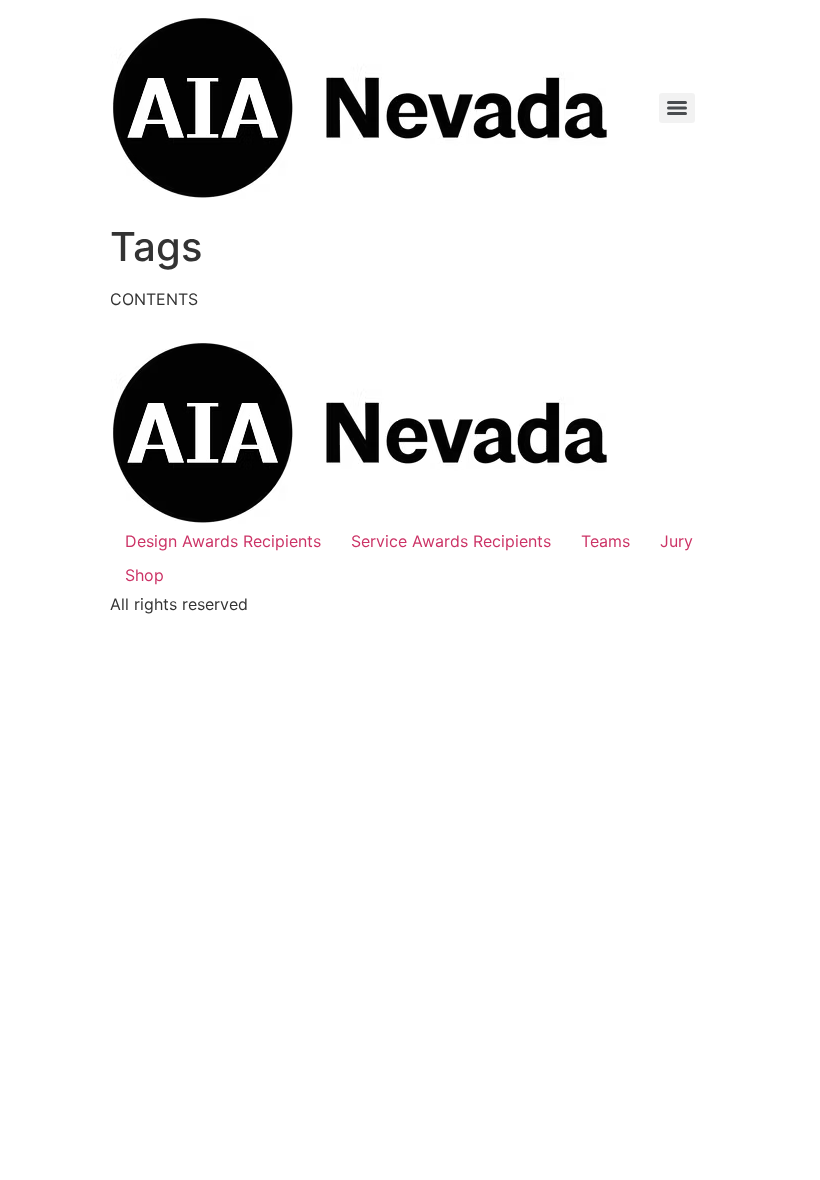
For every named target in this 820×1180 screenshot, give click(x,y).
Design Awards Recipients (223, 541)
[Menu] (677, 108)
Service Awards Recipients (451, 541)
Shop (144, 575)
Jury (676, 541)
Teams (605, 541)
